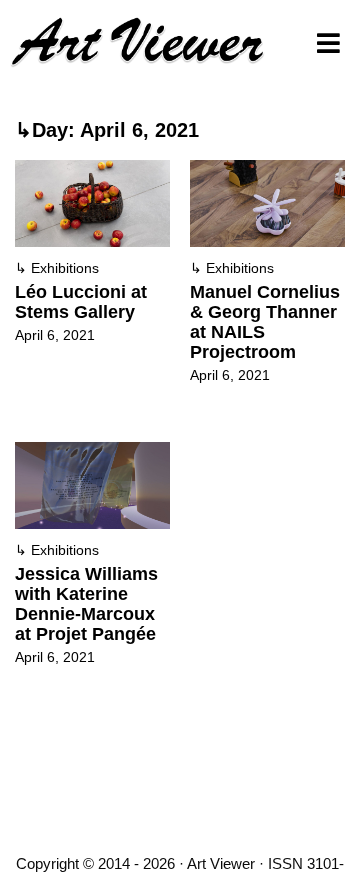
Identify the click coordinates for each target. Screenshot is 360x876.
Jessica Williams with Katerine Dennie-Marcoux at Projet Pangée (86, 604)
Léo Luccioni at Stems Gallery (81, 302)
